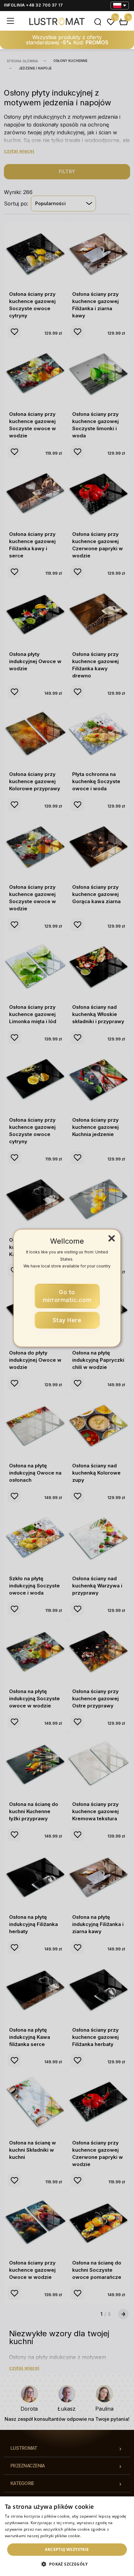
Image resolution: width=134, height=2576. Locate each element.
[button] (67, 2564)
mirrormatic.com (67, 1296)
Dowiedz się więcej (100, 2536)
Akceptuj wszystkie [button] (67, 2549)
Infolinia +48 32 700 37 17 (33, 5)
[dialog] (67, 2536)
